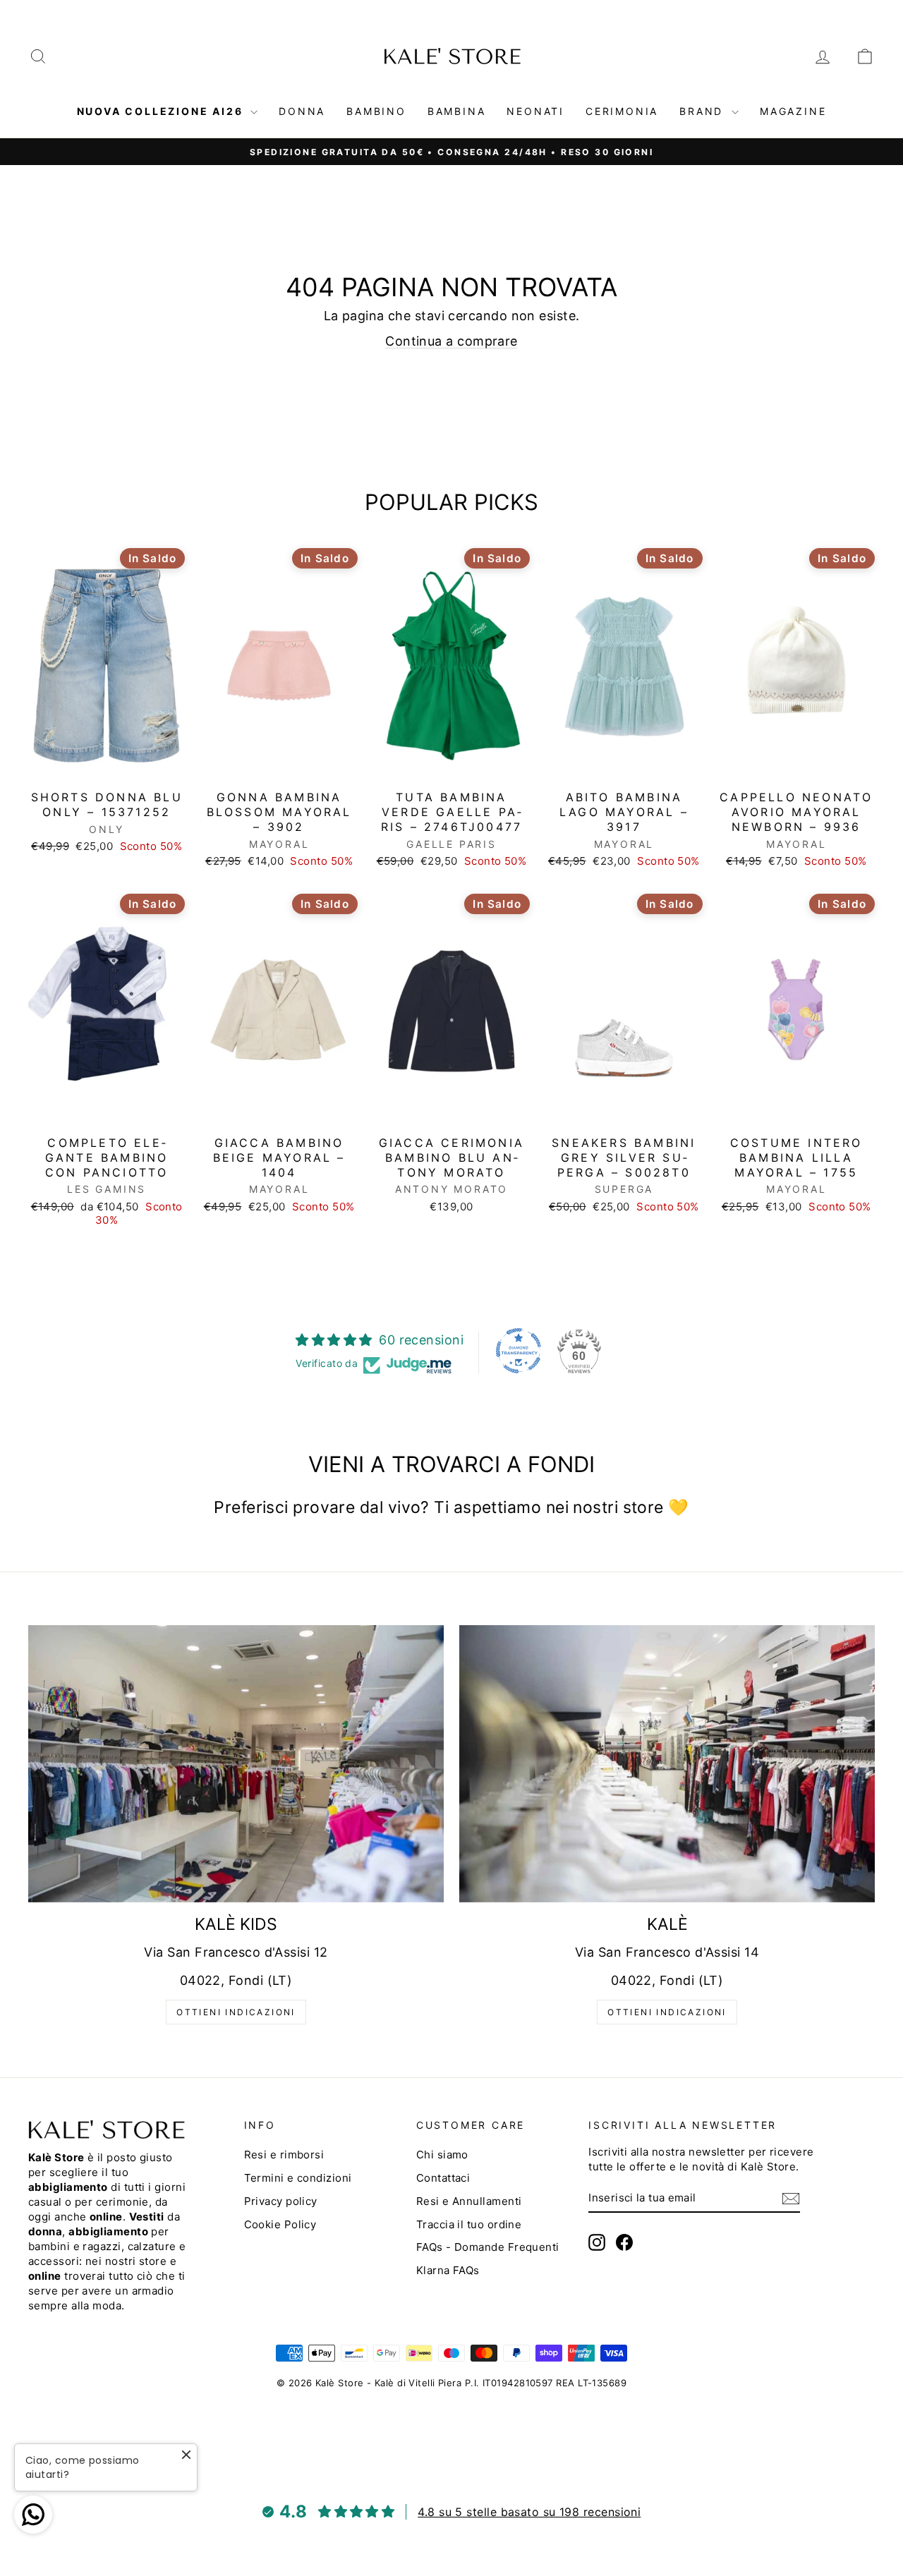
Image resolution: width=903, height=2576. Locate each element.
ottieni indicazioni (236, 2012)
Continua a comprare (451, 341)
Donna (302, 111)
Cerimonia (622, 111)
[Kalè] (667, 1764)
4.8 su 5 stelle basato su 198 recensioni (529, 2512)
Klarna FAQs (448, 2270)
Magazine (793, 111)
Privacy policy (281, 2201)
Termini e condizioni (298, 2178)
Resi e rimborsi (284, 2155)
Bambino (376, 111)
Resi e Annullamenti (469, 2201)
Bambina (457, 111)
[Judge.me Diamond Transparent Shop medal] (519, 1351)
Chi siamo (442, 2155)
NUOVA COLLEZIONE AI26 (162, 111)
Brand (704, 111)
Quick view (107, 768)
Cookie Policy (280, 2224)
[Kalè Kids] (236, 1764)
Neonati (535, 111)
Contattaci (443, 2178)
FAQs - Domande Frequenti (488, 2247)
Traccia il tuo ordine (469, 2224)
